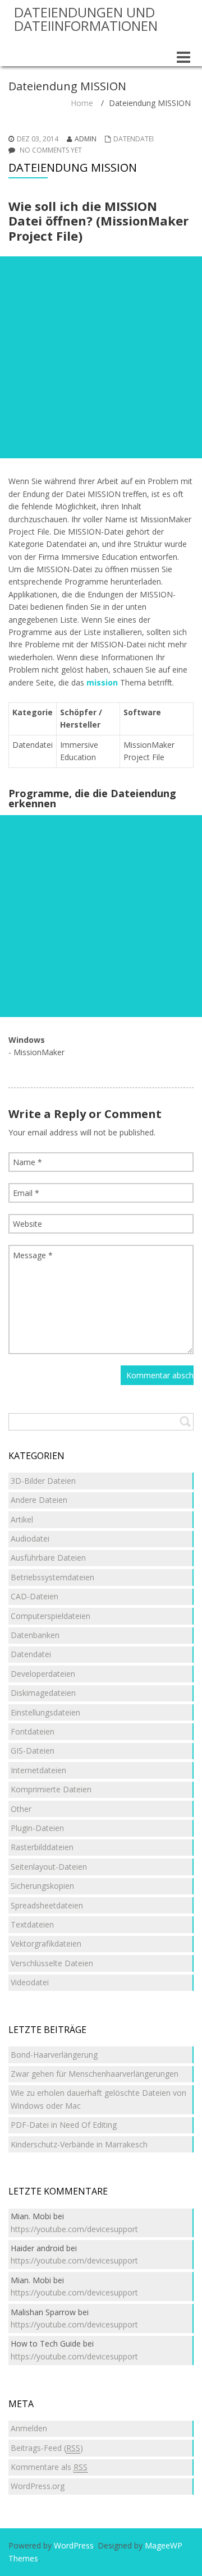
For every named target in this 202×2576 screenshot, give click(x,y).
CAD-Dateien (35, 1596)
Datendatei (134, 139)
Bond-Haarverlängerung (54, 2055)
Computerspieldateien (50, 1616)
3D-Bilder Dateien (43, 1481)
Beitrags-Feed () (47, 2448)
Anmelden (29, 2428)
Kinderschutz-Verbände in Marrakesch (79, 2144)
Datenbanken (35, 1635)
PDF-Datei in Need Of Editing (64, 2125)
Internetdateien (38, 1770)
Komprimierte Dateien (51, 1789)
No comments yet (51, 150)
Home (82, 103)
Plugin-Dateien (37, 1828)
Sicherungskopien (42, 1886)
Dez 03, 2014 (38, 139)
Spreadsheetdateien (47, 1905)
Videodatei (30, 1982)
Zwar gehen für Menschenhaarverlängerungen (95, 2074)
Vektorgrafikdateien (46, 1944)
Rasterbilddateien (42, 1847)
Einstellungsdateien (45, 1712)
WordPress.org (38, 2486)
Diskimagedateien (43, 1693)
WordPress (74, 2545)
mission (102, 682)
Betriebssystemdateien (52, 1577)
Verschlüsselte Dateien (52, 1963)
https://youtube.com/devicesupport (74, 2229)
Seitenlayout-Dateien (49, 1867)
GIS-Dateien (33, 1751)
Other (21, 1809)
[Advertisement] (101, 357)
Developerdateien (43, 1674)
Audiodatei (30, 1538)
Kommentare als (49, 2467)
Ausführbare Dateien (48, 1558)
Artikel (22, 1519)
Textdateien (32, 1924)
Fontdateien (33, 1731)
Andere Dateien (39, 1500)
